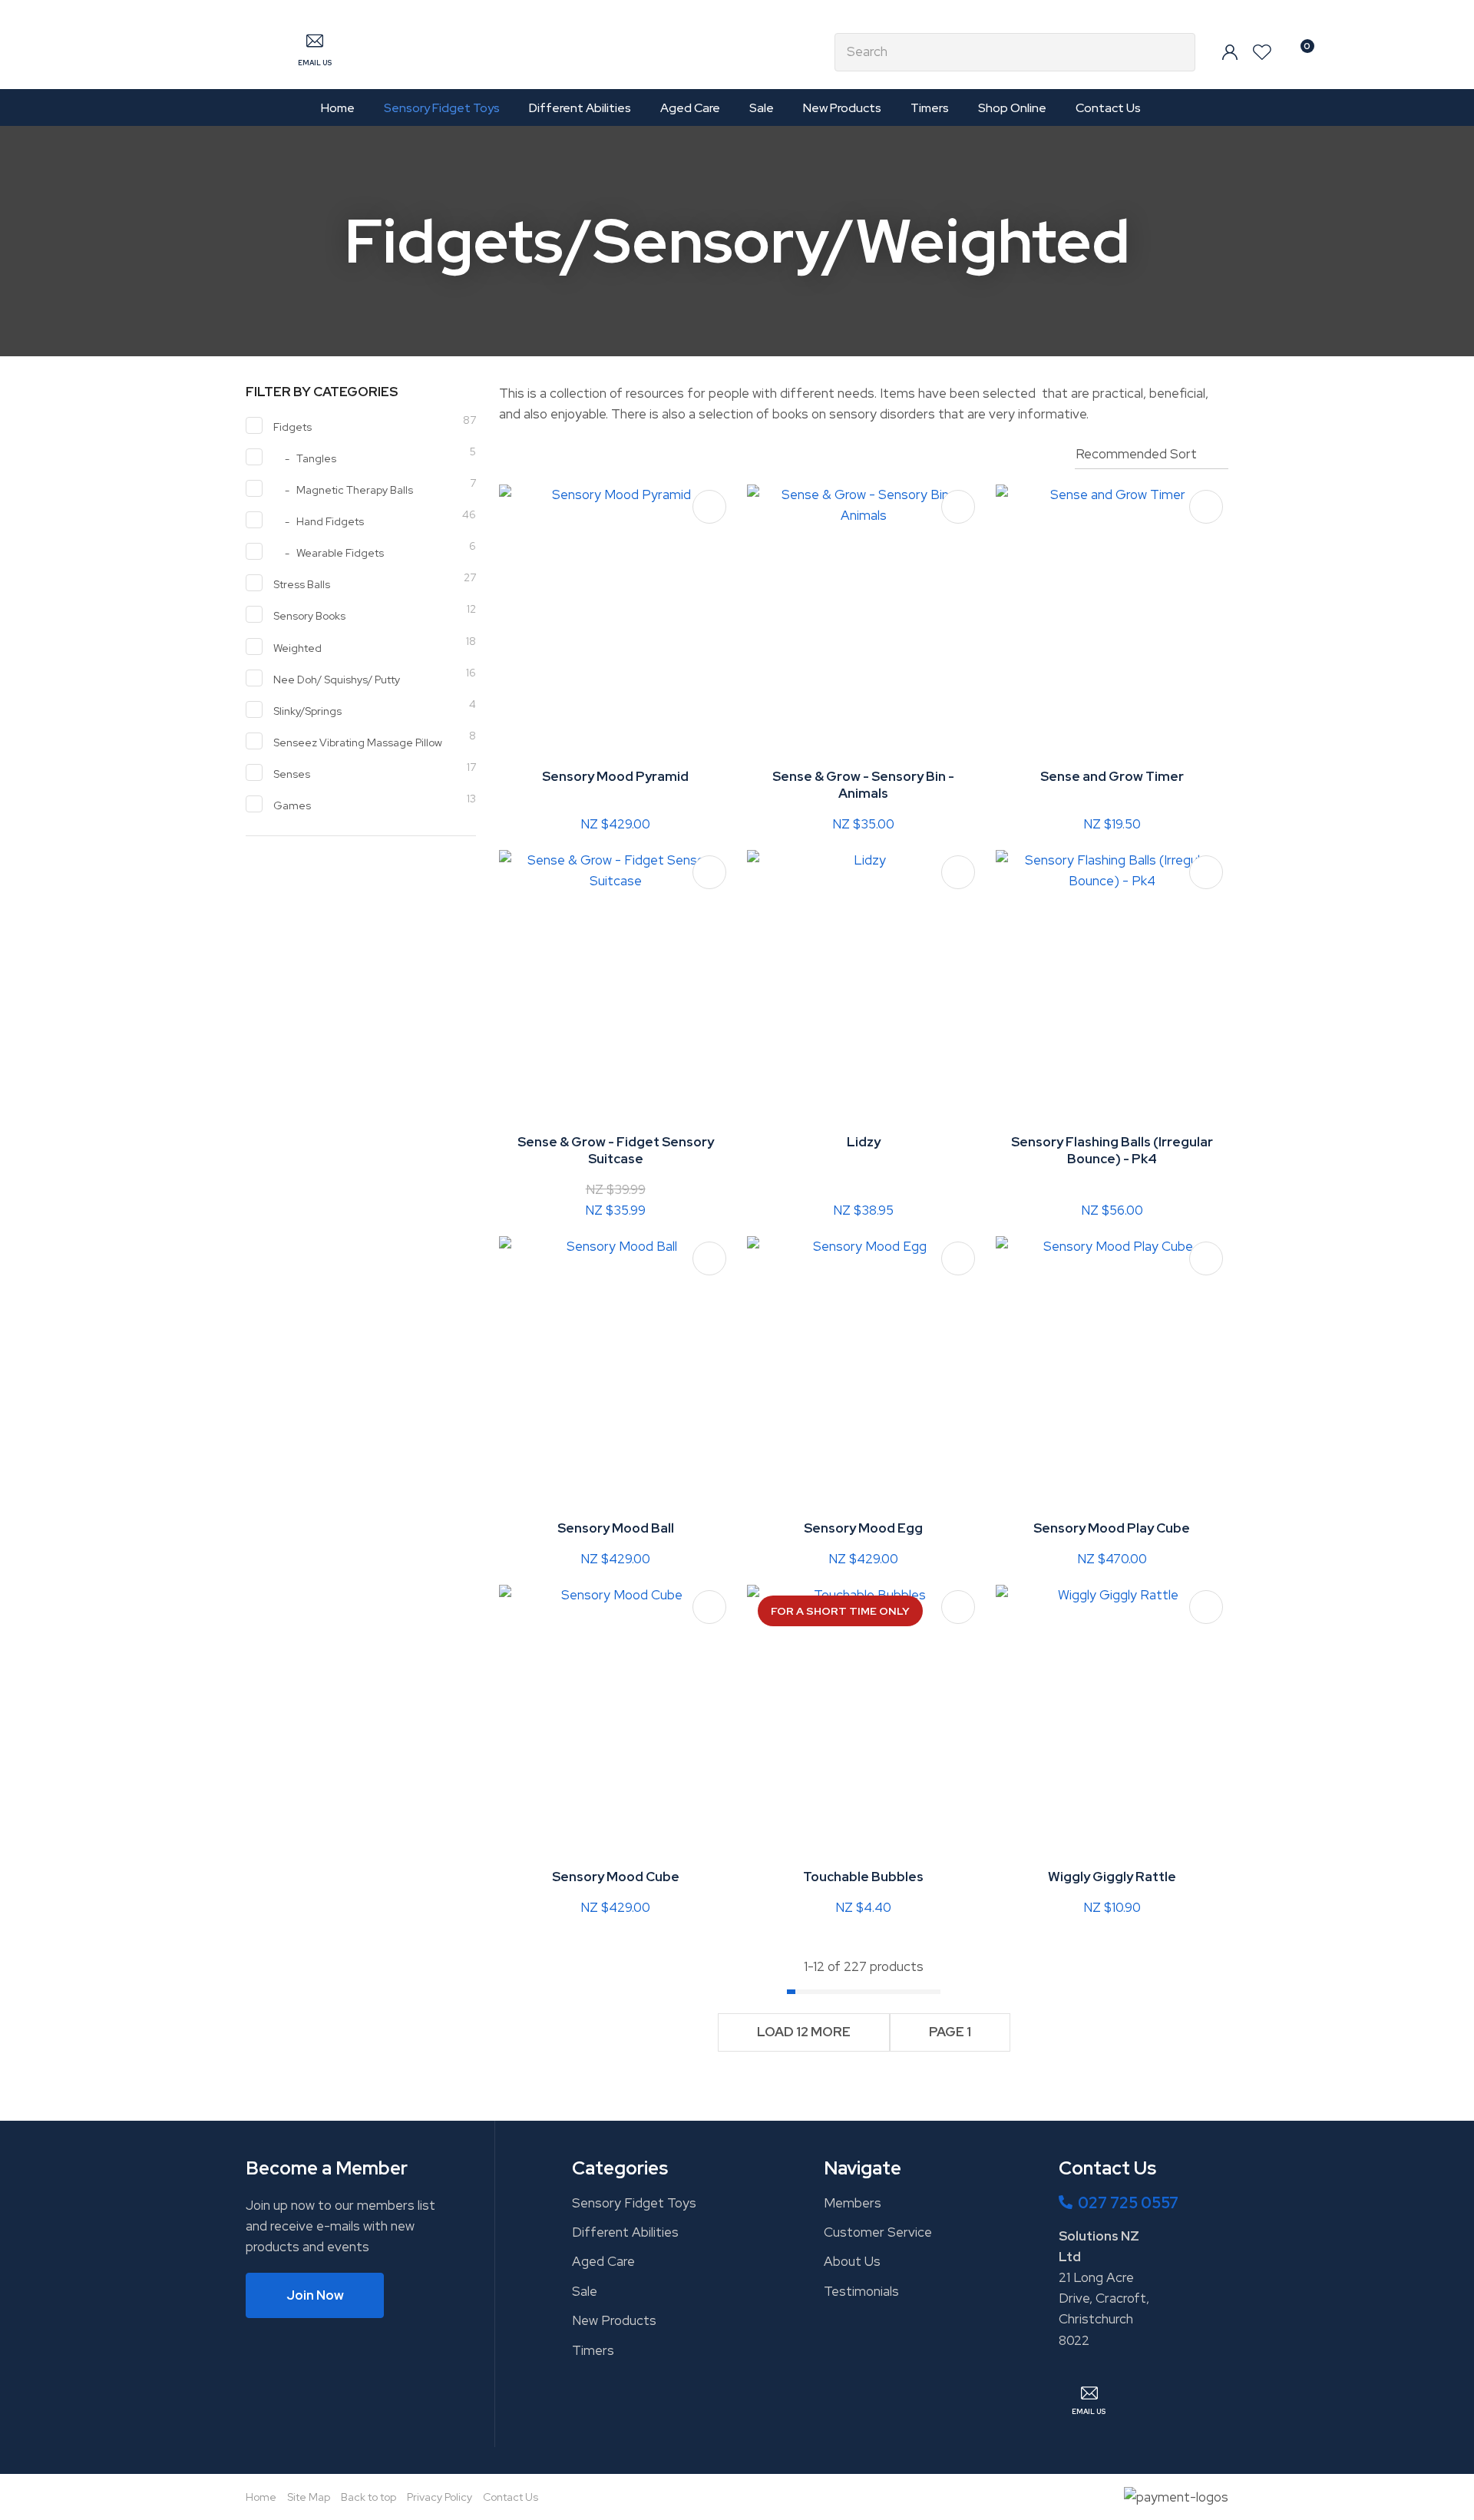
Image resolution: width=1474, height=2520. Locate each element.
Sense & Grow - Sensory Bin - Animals (863, 785)
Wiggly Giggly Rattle (1112, 1877)
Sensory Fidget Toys (442, 108)
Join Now (315, 2295)
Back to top (368, 2497)
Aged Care (690, 108)
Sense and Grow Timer (1112, 776)
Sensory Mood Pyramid (615, 776)
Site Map (309, 2497)
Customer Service (878, 2232)
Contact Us (1108, 108)
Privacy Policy (440, 2497)
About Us (852, 2261)
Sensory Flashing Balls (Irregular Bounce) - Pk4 (1112, 1150)
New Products (842, 108)
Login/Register (1230, 52)
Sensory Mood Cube (616, 1877)
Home (338, 108)
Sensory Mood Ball (616, 1528)
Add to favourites (709, 507)
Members (853, 2203)
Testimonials (861, 2291)
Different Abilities (580, 108)
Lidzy (864, 1142)
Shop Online (1012, 108)
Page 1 (950, 2032)
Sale (762, 108)
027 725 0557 (1128, 2203)
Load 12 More (804, 2032)
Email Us (315, 63)
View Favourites (1262, 52)
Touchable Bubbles (863, 1877)
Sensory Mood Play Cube (1112, 1528)
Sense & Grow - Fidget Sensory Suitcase (616, 1150)
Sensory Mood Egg (863, 1528)
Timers (930, 108)
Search (1177, 52)
